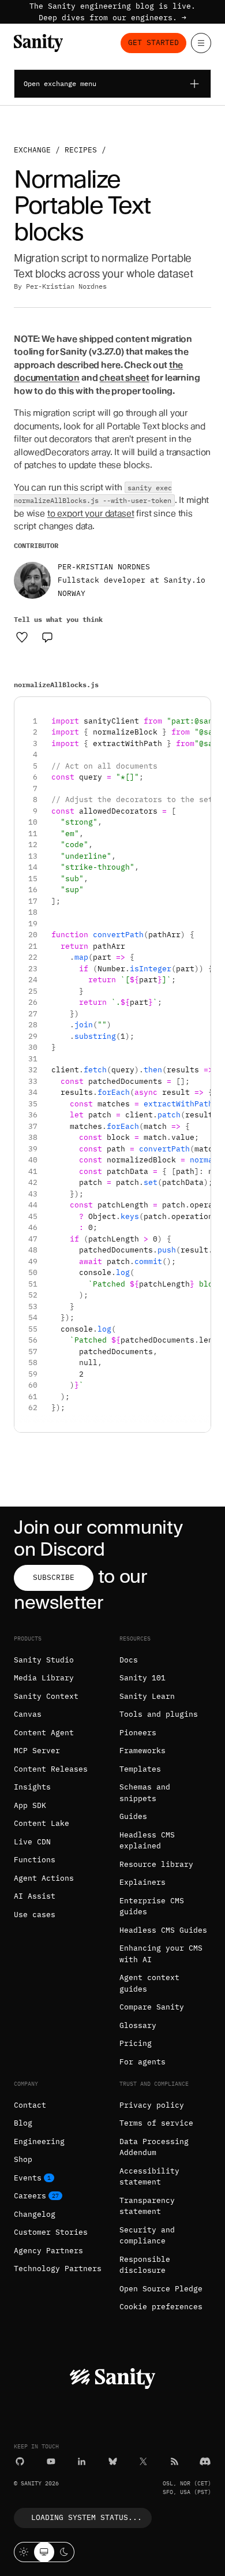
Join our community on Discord (98, 1538)
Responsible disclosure (145, 2265)
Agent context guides (149, 1983)
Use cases (35, 1915)
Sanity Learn (147, 1696)
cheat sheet (124, 378)
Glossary (138, 2025)
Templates (140, 1769)
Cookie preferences (161, 2307)
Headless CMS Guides (163, 1930)
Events (28, 2178)
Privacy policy (152, 2105)
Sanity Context (46, 1696)
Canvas (28, 1714)
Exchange (32, 150)
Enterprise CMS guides (152, 1906)
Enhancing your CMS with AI (161, 1954)
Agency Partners (48, 2251)
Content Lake (42, 1823)
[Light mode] (24, 2552)
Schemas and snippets (145, 1793)
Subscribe (54, 1577)
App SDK (30, 1805)
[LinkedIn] (82, 2461)
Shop (23, 2159)
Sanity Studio (44, 1660)
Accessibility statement (149, 2177)
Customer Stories (51, 2232)
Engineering (39, 2141)
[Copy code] (198, 710)
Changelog (35, 2214)
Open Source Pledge (161, 2289)
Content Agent (44, 1733)
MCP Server (37, 1751)
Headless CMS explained (147, 1841)
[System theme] (44, 2552)
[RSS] (175, 2461)
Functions (35, 1860)
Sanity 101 (142, 1678)
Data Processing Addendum (154, 2147)
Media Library (44, 1678)
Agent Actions (44, 1878)
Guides (133, 1816)
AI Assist (35, 1896)
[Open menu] (201, 43)
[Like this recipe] (22, 637)
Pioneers (138, 1733)
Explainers (142, 1882)
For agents (142, 2062)
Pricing (136, 2043)
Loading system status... (87, 2517)
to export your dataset (91, 513)
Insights (32, 1787)
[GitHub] (20, 2461)
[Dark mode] (64, 2552)
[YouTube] (51, 2461)
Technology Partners (58, 2269)
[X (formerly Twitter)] (143, 2461)
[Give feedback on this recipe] (47, 637)
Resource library (156, 1864)
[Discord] (205, 2461)
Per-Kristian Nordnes (66, 286)
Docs (129, 1660)
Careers (30, 2196)
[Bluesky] (113, 2461)
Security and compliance (147, 2236)
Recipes (81, 150)
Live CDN (32, 1842)
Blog (23, 2123)
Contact (30, 2105)
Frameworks (142, 1751)
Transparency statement (147, 2206)
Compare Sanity (152, 2007)
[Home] (38, 43)
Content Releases (51, 1769)
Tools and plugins (159, 1714)
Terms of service (156, 2123)
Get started (153, 42)
